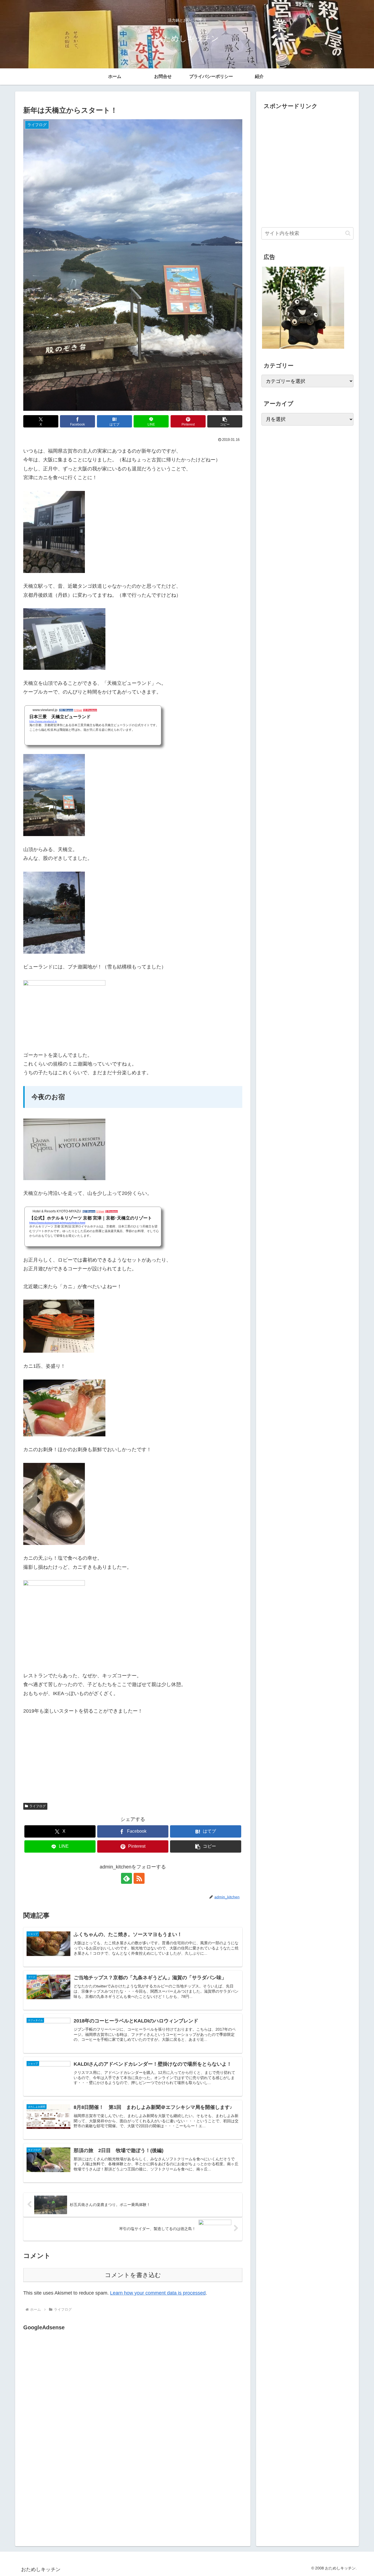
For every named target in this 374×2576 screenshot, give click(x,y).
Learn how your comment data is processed (158, 2293)
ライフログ (38, 1806)
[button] (225, 421)
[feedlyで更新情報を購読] (126, 1878)
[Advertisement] (69, 2388)
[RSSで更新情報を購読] (139, 1878)
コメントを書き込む (133, 2275)
